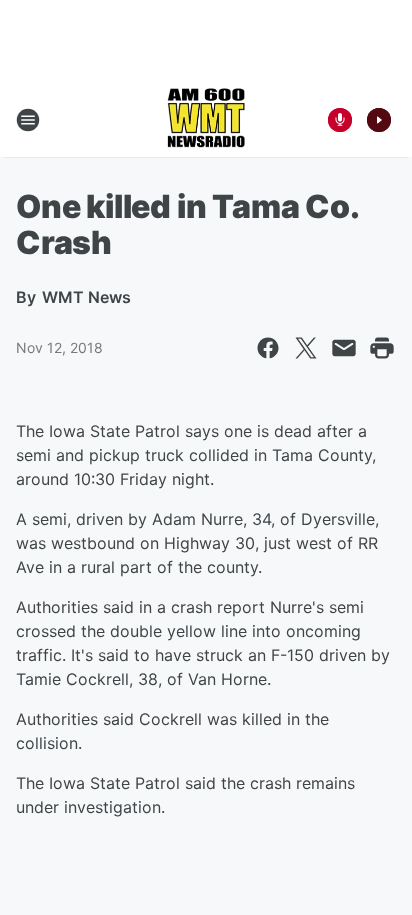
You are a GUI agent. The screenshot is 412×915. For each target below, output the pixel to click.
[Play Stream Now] (379, 120)
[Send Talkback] (340, 120)
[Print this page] (382, 348)
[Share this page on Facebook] (268, 348)
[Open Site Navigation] (28, 120)
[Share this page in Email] (344, 348)
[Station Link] (206, 120)
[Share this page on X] (306, 348)
